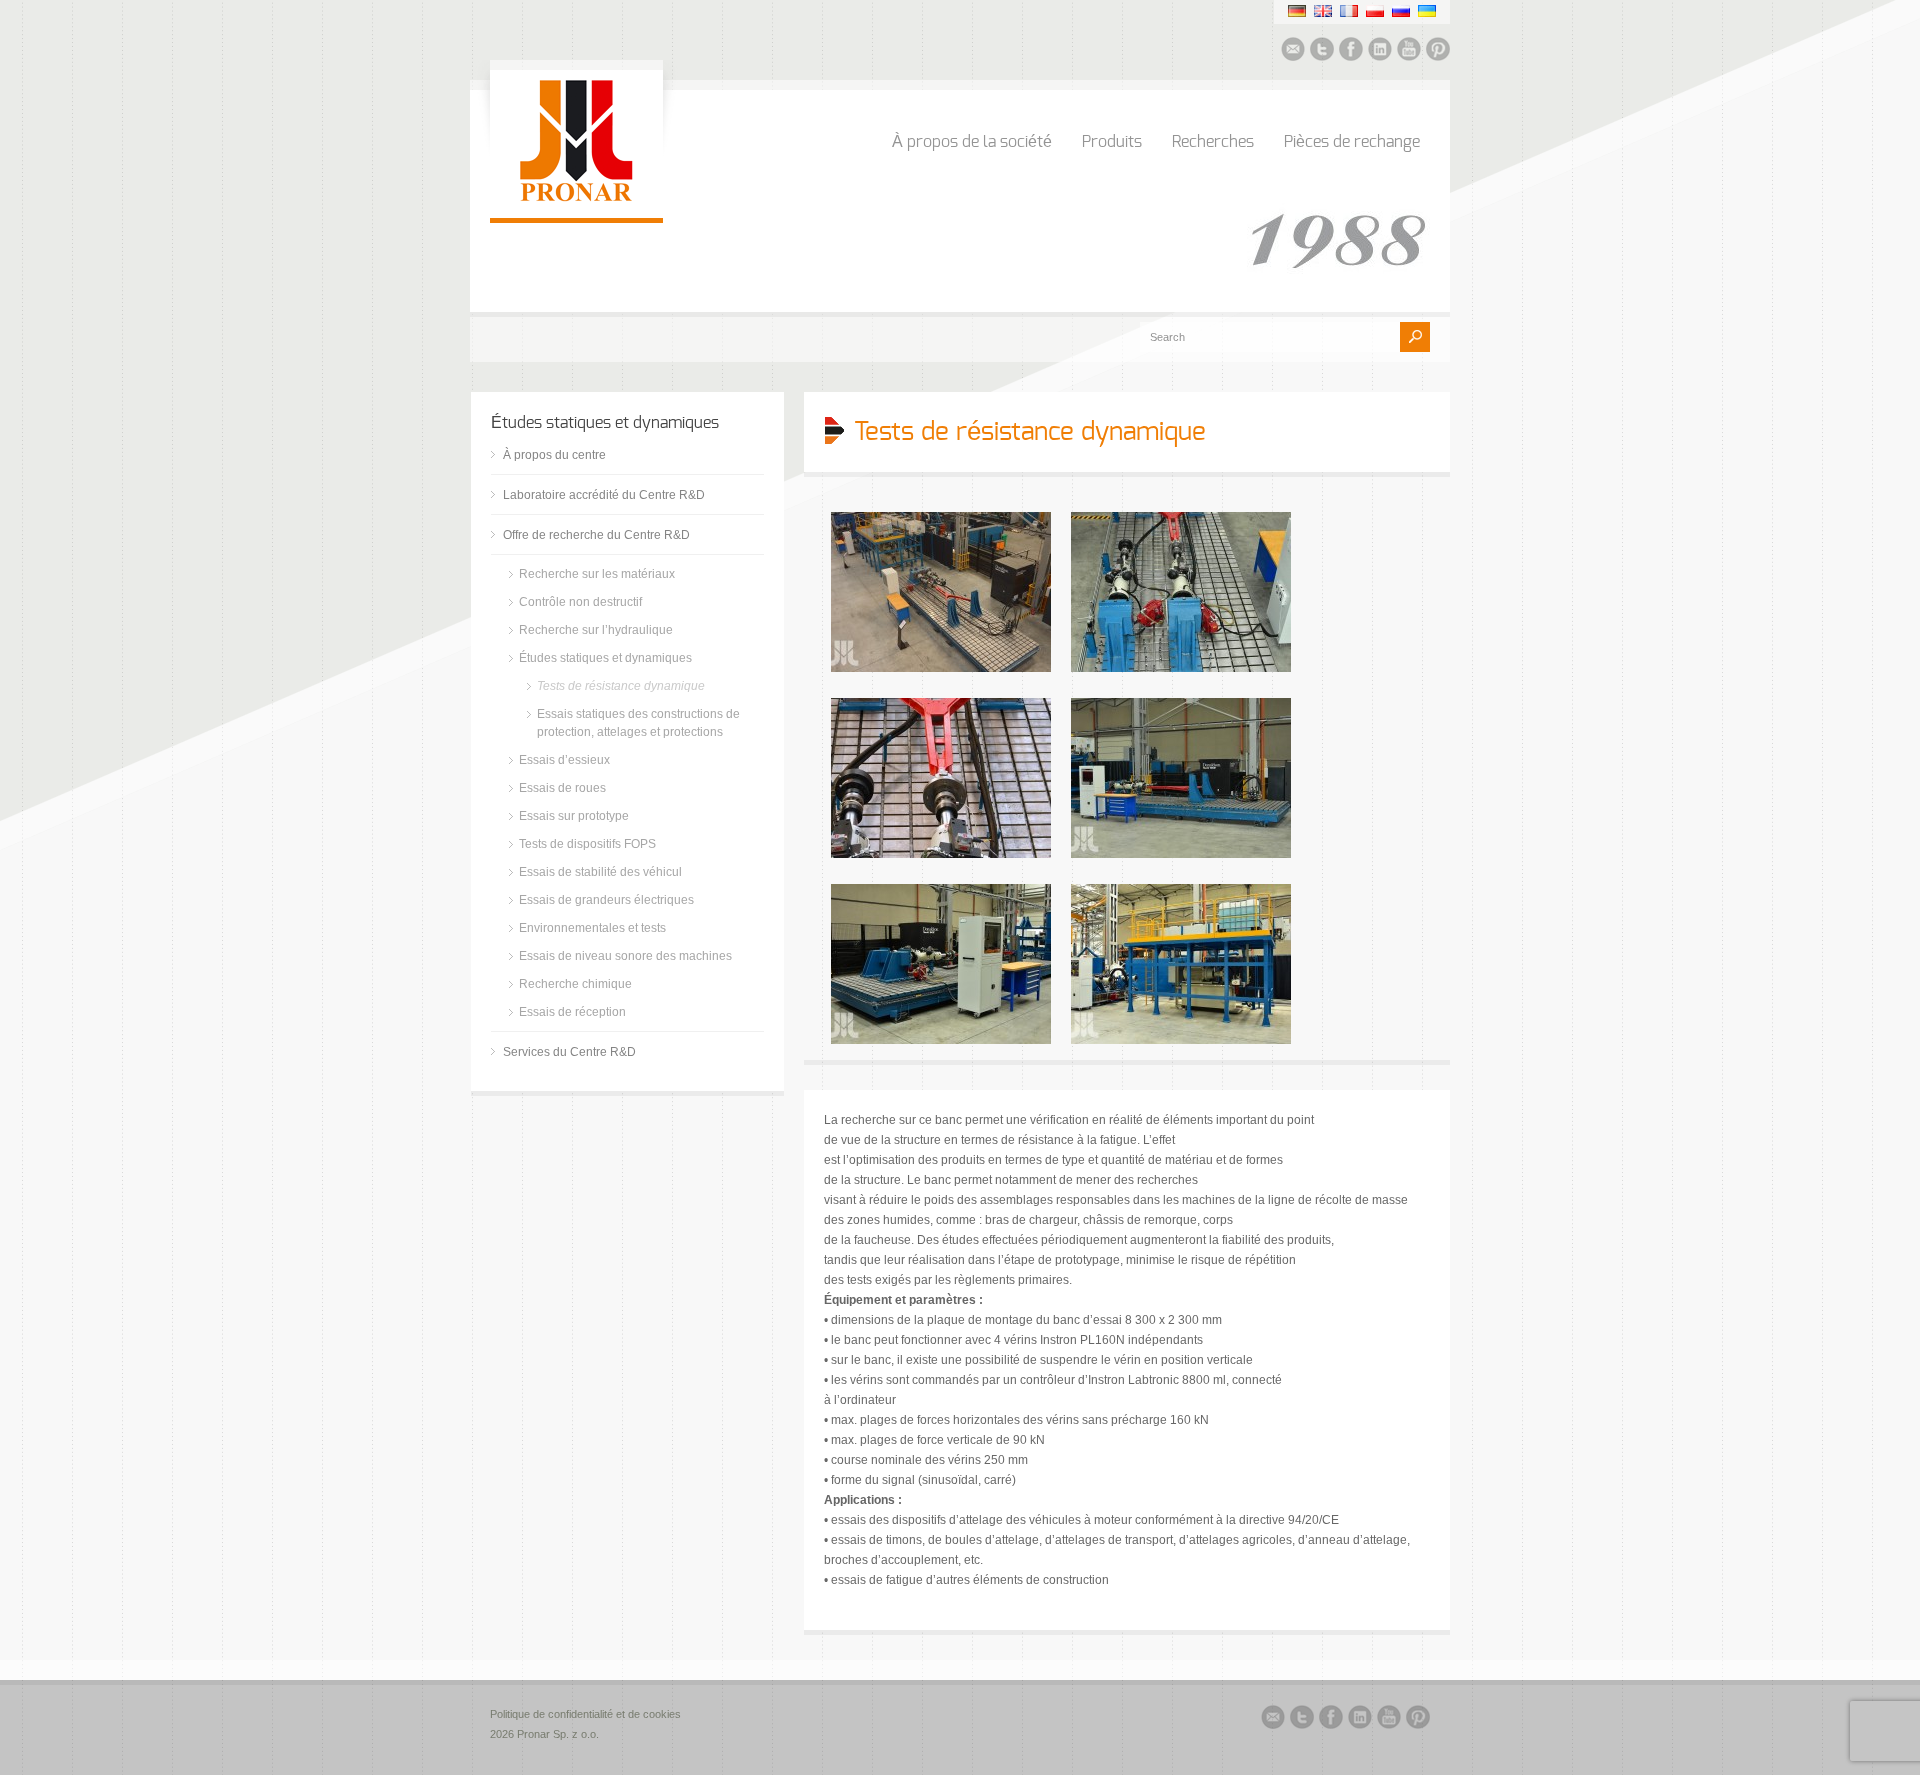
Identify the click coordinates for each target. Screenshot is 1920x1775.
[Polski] (1375, 11)
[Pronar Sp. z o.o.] (576, 198)
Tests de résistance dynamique (621, 686)
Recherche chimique (575, 984)
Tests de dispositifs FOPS (587, 844)
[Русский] (1401, 11)
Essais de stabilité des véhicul (600, 872)
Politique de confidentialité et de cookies (587, 1714)
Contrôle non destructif (580, 602)
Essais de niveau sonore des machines (625, 956)
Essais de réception (572, 1012)
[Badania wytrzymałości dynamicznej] (941, 668)
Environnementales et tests (592, 928)
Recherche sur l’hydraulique (596, 630)
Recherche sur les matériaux (597, 574)
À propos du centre (554, 455)
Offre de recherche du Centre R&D (596, 535)
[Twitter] (1322, 52)
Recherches (1213, 142)
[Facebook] (1351, 52)
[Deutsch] (1297, 11)
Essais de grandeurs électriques (606, 900)
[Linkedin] (1380, 52)
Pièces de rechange (1352, 142)
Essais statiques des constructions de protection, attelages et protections (638, 723)
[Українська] (1427, 11)
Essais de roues (562, 788)
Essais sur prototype (574, 816)
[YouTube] (1409, 52)
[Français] (1349, 11)
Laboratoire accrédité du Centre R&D (604, 495)
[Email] (1293, 52)
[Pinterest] (1438, 52)
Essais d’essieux (564, 760)
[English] (1323, 11)
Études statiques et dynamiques (605, 658)
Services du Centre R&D (569, 1052)
